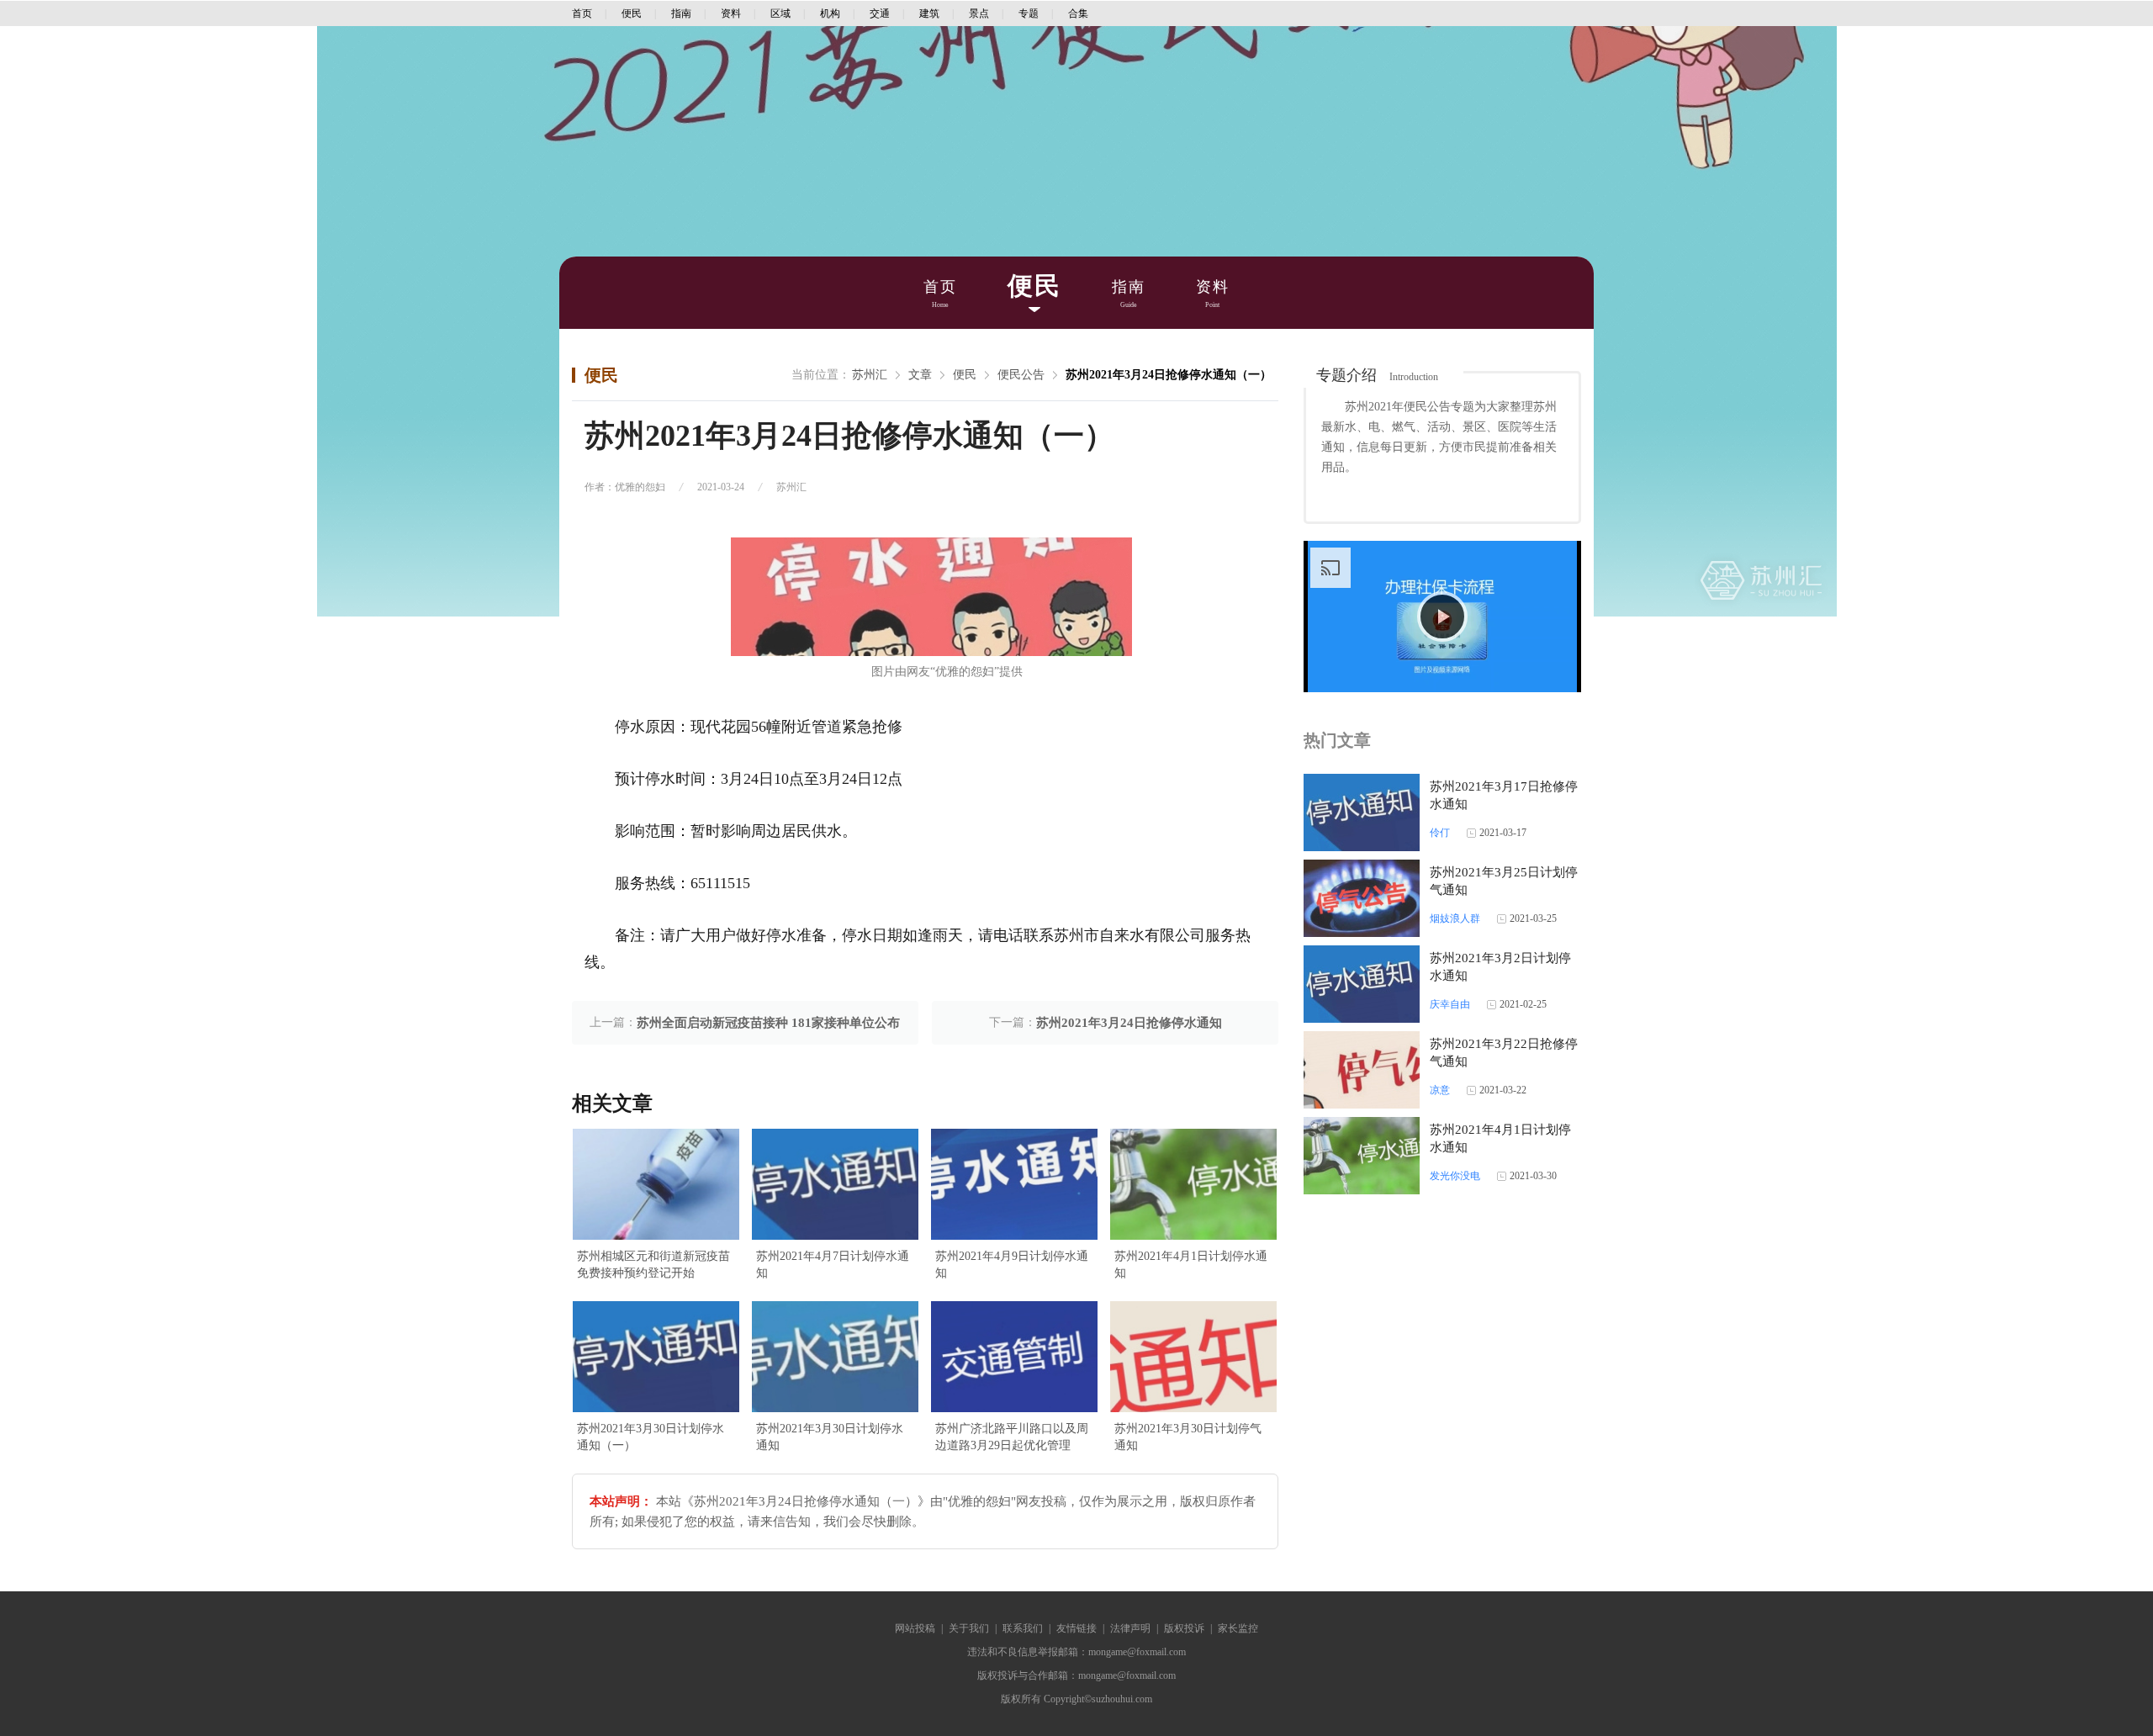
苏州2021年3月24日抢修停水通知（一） (1169, 375)
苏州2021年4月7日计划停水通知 (833, 1265)
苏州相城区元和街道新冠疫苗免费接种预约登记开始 (653, 1265)
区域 (780, 13)
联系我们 (1023, 1628)
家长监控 (1238, 1628)
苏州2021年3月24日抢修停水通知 (1129, 1023)
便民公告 (1021, 375)
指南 (681, 13)
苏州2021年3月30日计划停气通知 (1188, 1437)
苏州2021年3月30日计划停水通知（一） (651, 1437)
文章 (920, 375)
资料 (731, 13)
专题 (1029, 13)
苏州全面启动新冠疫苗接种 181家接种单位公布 (768, 1023)
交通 (880, 13)
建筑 (929, 13)
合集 (1078, 13)
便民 (632, 13)
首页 (582, 13)
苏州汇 (870, 375)
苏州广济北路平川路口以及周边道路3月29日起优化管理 (1012, 1437)
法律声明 (1130, 1628)
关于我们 (969, 1628)
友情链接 (1076, 1628)
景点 (979, 13)
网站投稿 (915, 1628)
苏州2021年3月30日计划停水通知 (830, 1437)
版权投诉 (1184, 1628)
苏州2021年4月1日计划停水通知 (1191, 1265)
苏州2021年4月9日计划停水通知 (1012, 1265)
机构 (830, 13)
